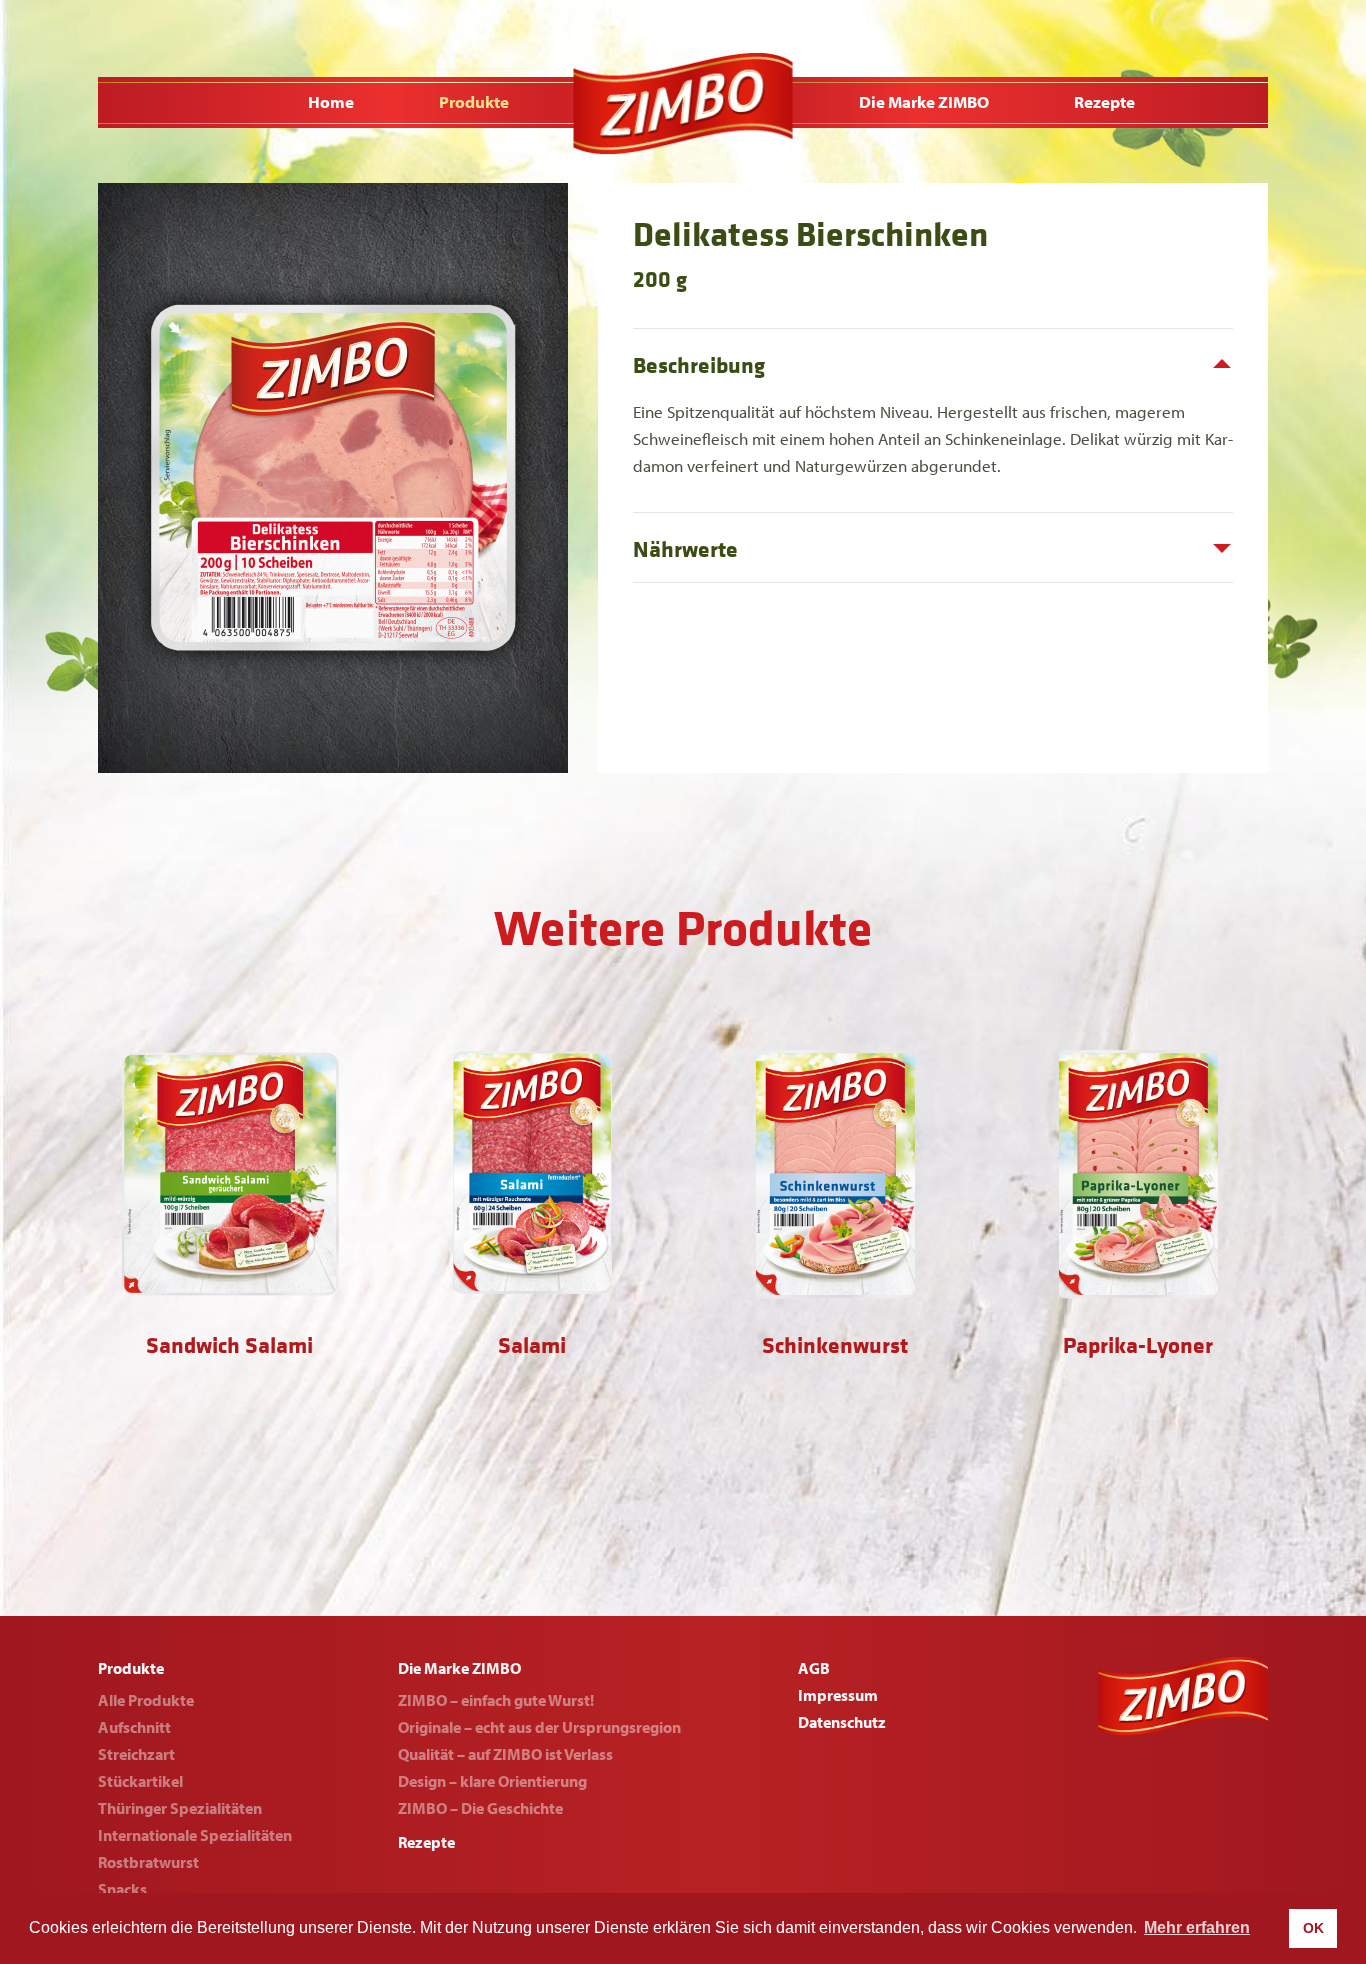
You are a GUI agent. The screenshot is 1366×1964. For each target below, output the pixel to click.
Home (331, 101)
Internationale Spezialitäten (195, 1835)
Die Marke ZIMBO (924, 101)
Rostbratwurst (148, 1862)
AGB (814, 1668)
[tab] (933, 363)
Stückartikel (140, 1781)
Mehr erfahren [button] (1197, 1927)
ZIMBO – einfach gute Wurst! (496, 1700)
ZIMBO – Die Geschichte (480, 1808)
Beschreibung (699, 366)
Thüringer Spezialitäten (180, 1808)
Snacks (122, 1889)
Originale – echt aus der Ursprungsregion (539, 1727)
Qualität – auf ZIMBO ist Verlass (505, 1754)
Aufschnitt (134, 1727)
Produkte (474, 101)
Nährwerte (685, 550)
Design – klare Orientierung (492, 1781)
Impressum (838, 1695)
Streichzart (136, 1754)
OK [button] (1313, 1928)
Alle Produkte (146, 1700)
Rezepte (1104, 101)
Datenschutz (842, 1722)
